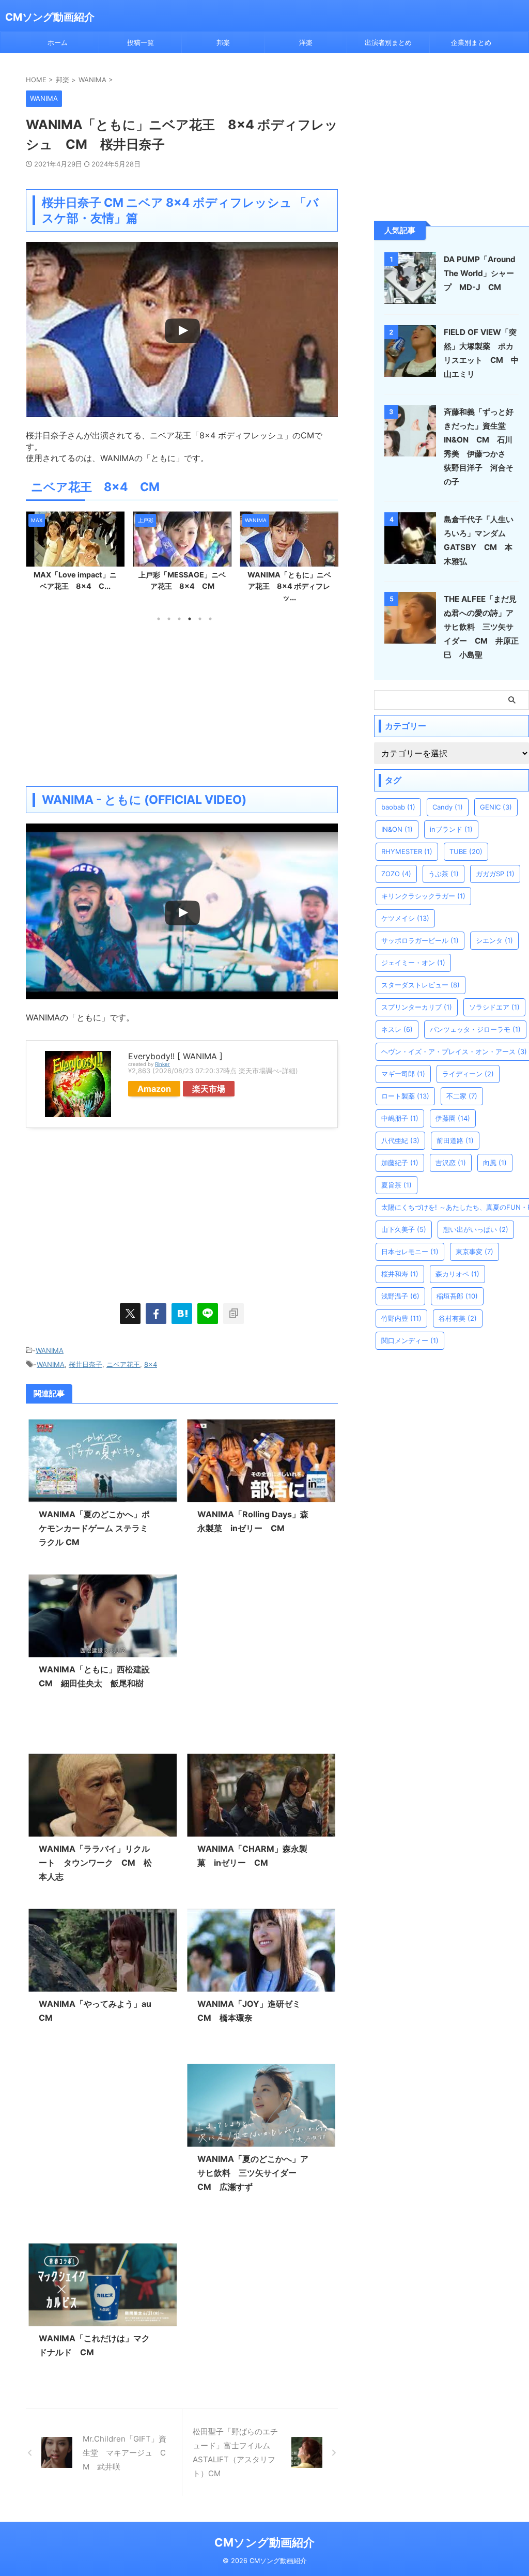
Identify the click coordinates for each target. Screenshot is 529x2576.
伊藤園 (453, 1118)
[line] (208, 1314)
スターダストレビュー (421, 985)
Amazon (154, 1089)
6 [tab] (210, 619)
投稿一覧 (141, 42)
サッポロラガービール (420, 940)
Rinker (162, 1064)
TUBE (466, 851)
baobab (398, 807)
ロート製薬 (405, 1096)
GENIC (496, 807)
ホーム (58, 42)
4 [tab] (190, 619)
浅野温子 (400, 1296)
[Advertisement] (182, 704)
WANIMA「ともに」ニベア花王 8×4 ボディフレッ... (289, 586)
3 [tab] (179, 619)
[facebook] (156, 1314)
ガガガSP (495, 874)
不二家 (462, 1096)
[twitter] (130, 1314)
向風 (495, 1163)
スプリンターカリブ (417, 1007)
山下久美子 (404, 1229)
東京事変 (474, 1252)
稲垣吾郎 (457, 1296)
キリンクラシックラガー (423, 896)
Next (328, 557)
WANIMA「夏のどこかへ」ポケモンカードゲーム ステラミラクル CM (94, 1528)
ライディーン (468, 1074)
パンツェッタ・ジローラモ (475, 1029)
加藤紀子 (400, 1163)
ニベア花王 (123, 1364)
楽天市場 (209, 1089)
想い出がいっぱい (476, 1229)
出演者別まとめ (388, 42)
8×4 (151, 1364)
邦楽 (223, 42)
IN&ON (397, 829)
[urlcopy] (234, 1314)
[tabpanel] (75, 554)
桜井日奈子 (85, 1364)
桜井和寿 (400, 1274)
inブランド (451, 829)
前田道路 (455, 1140)
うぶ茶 (444, 874)
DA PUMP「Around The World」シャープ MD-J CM (480, 273)
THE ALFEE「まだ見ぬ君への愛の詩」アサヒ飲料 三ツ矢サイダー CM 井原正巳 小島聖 (481, 627)
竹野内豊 (401, 1318)
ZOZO (396, 874)
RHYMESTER (407, 851)
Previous (35, 557)
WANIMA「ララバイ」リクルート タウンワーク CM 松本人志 (95, 1863)
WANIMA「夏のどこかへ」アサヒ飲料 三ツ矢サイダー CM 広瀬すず (253, 2173)
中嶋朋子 (400, 1118)
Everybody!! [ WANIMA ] (175, 1056)
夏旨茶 (396, 1185)
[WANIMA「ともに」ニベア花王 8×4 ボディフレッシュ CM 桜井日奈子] (182, 1314)
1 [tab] (159, 619)
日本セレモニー (410, 1252)
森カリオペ (457, 1274)
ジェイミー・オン (413, 963)
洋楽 (306, 42)
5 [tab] (200, 619)
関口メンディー (410, 1340)
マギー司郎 (403, 1074)
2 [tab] (169, 619)
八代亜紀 (400, 1140)
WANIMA (50, 1350)
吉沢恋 (451, 1163)
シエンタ (494, 940)
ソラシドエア (494, 1007)
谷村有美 (458, 1318)
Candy (448, 807)
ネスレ (397, 1029)
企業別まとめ (471, 42)
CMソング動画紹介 (50, 17)
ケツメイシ (405, 918)
